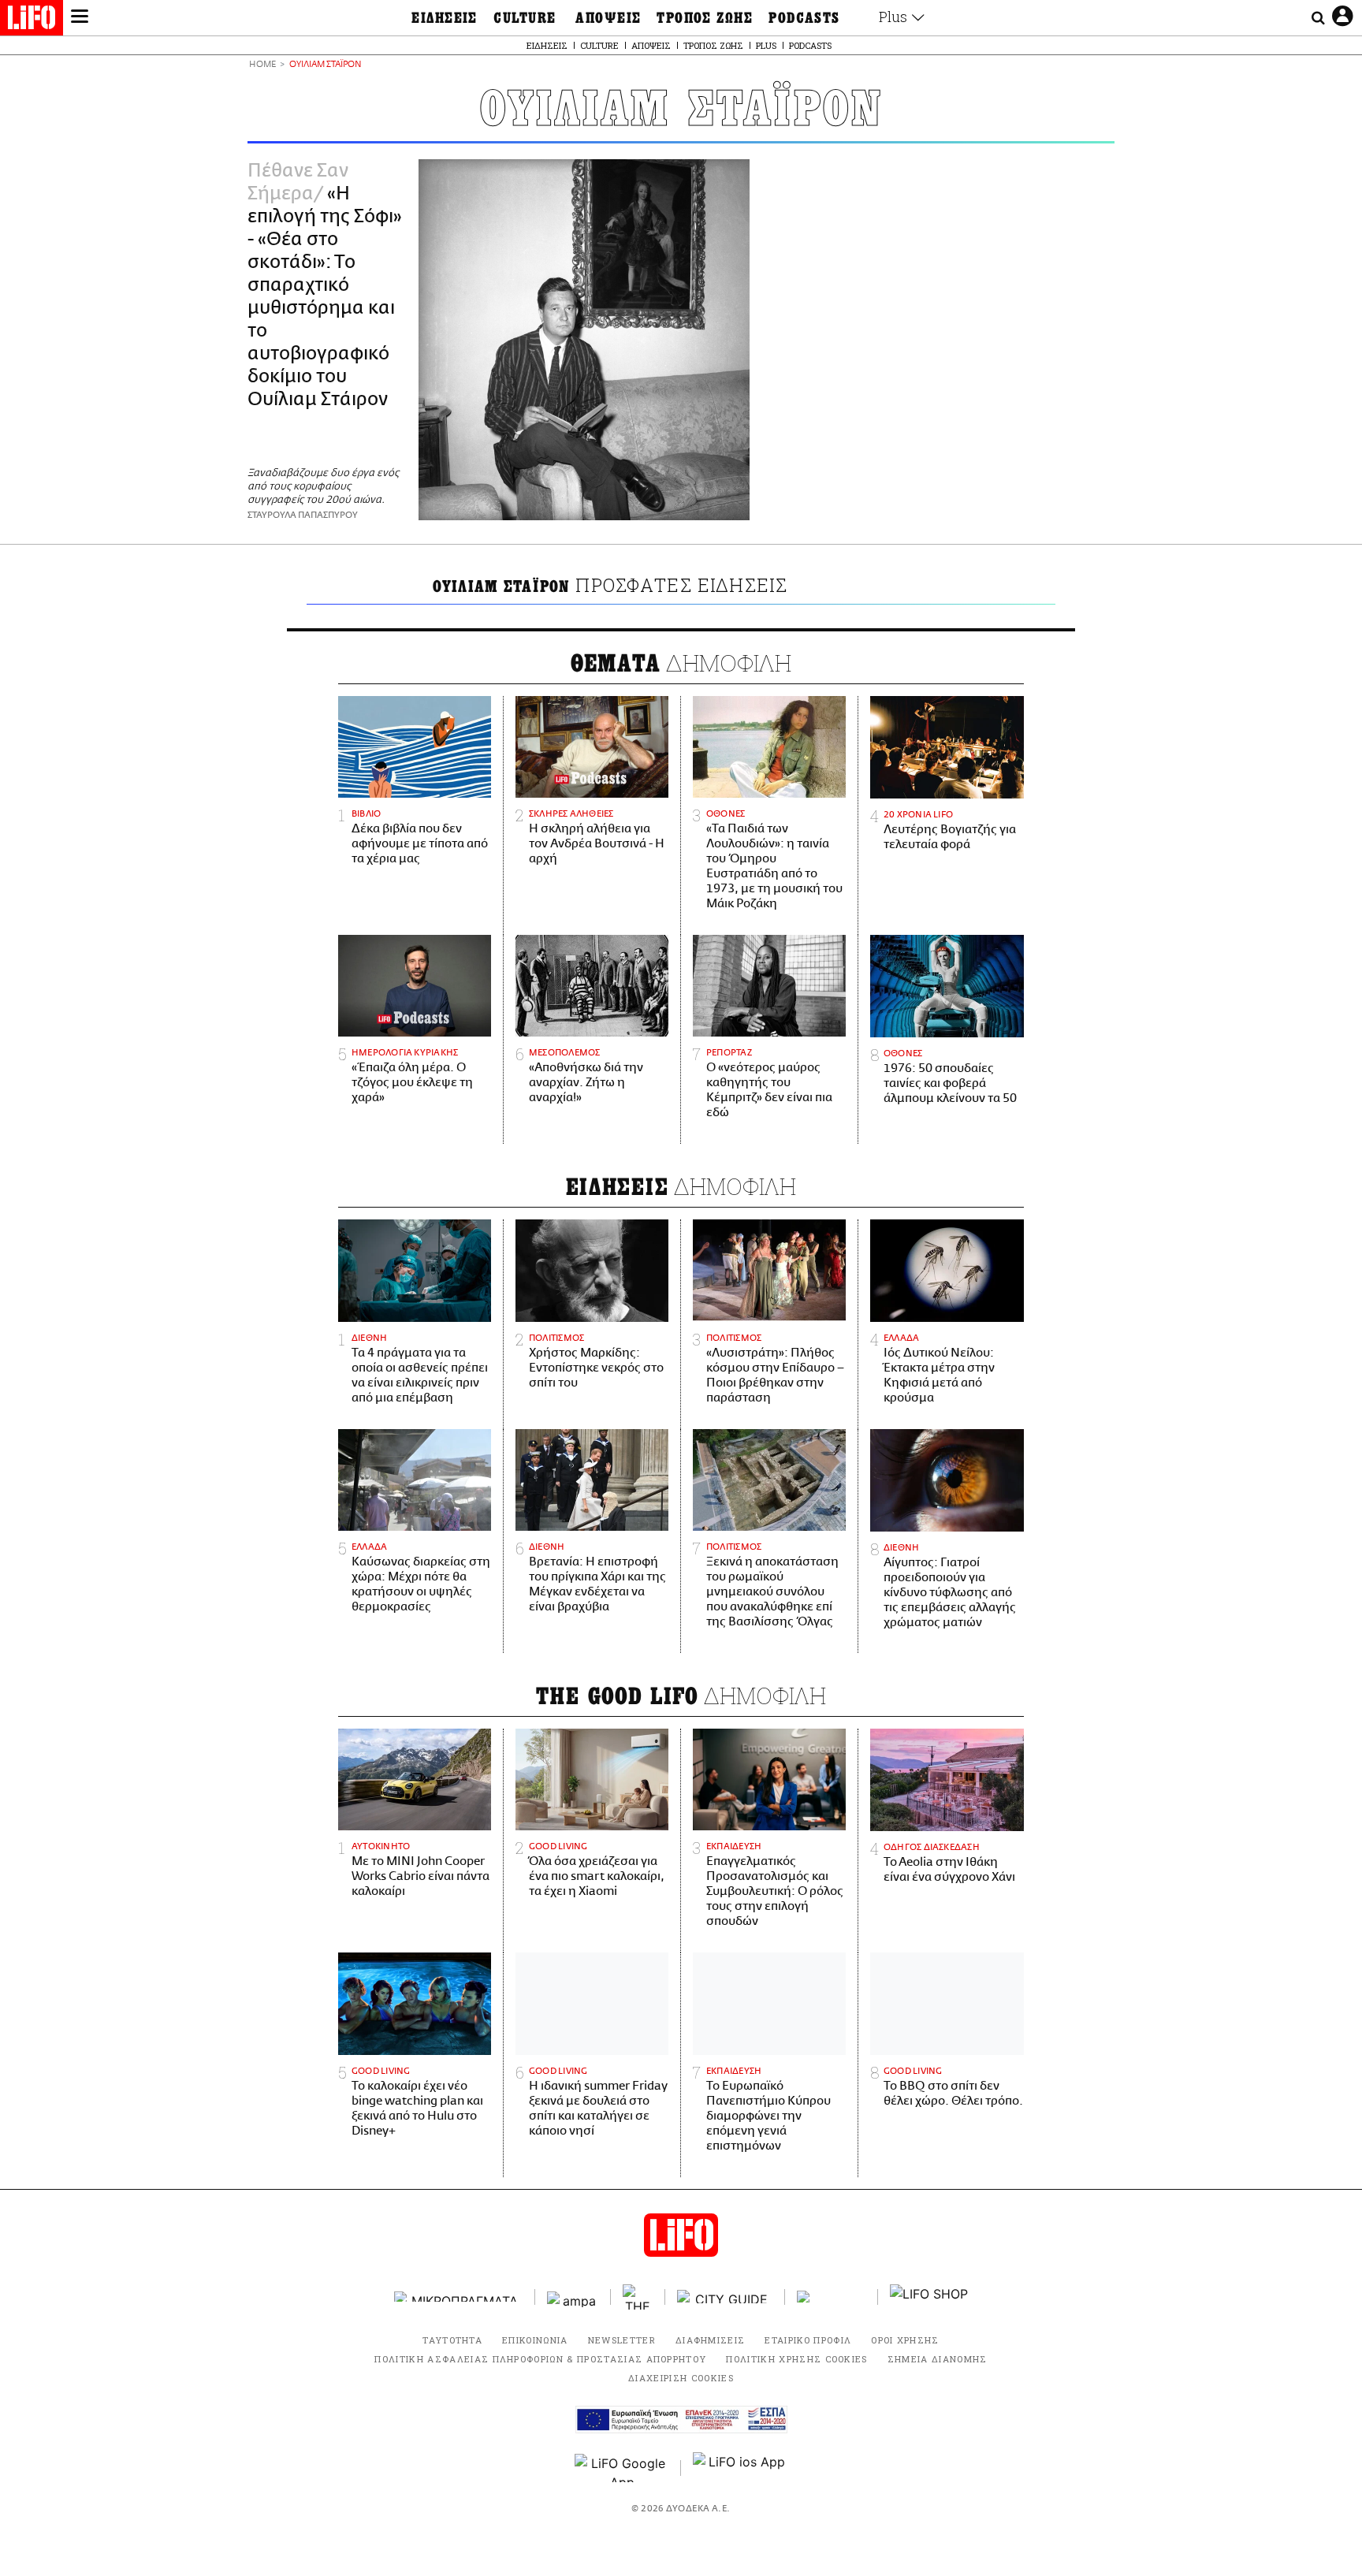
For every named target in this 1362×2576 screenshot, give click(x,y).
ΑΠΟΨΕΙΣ (608, 18)
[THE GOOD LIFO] (638, 2297)
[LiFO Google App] (622, 2468)
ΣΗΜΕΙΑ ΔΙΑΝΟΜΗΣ (938, 2359)
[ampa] (573, 2297)
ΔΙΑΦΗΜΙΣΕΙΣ (711, 2340)
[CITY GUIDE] (725, 2297)
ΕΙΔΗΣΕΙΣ (445, 18)
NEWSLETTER (622, 2340)
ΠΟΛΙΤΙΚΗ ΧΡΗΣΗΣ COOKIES (796, 2359)
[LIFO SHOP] (929, 2297)
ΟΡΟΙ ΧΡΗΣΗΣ (905, 2340)
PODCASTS (804, 18)
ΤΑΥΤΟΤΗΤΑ (452, 2340)
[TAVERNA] (832, 2297)
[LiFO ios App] (740, 2468)
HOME (262, 65)
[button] (80, 18)
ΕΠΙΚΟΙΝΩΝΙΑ (535, 2340)
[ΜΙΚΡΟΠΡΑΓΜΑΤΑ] (459, 2297)
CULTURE (525, 18)
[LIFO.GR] (32, 20)
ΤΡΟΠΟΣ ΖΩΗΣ (705, 18)
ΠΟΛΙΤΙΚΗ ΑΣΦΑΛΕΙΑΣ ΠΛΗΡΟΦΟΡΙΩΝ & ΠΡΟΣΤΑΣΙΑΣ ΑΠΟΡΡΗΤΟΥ (540, 2359)
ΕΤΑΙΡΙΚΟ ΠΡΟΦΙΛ (808, 2340)
